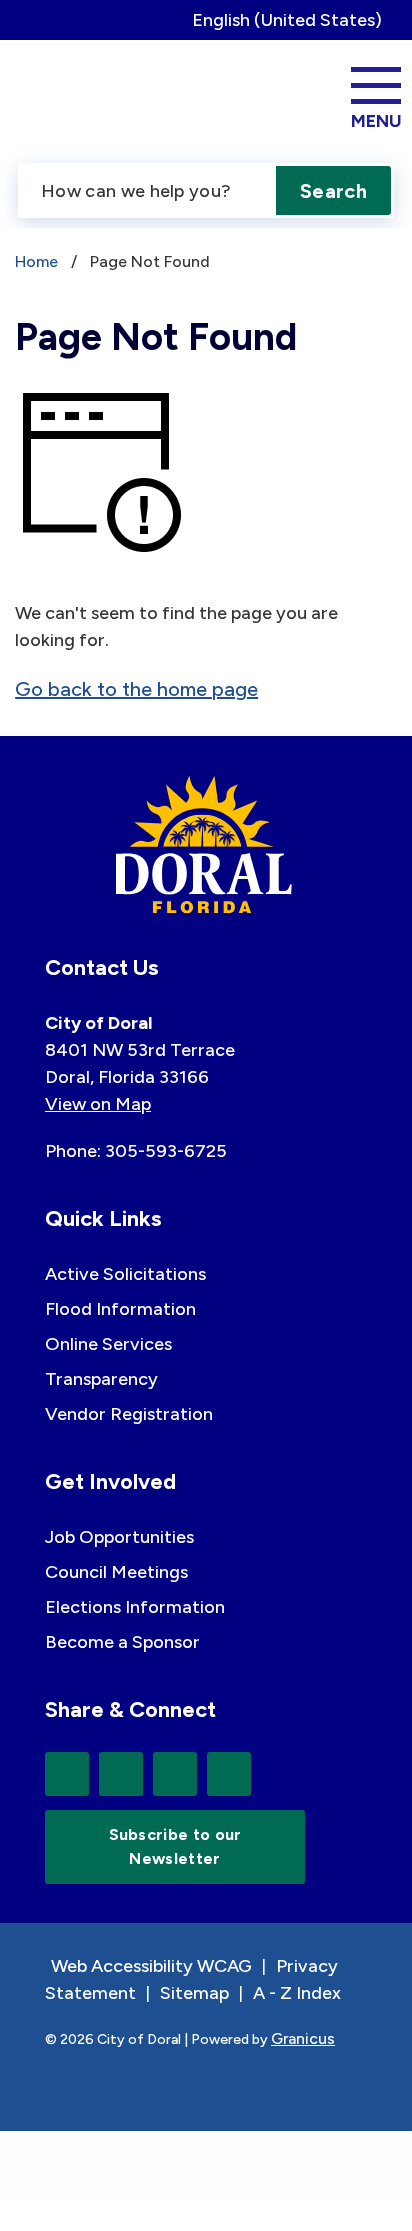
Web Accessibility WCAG (151, 1966)
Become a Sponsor (122, 1642)
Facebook (121, 1774)
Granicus (303, 2038)
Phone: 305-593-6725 (136, 1151)
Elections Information (135, 1607)
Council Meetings (116, 1572)
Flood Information (120, 1309)
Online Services (108, 1344)
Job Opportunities (119, 1537)
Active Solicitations (125, 1274)
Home (36, 261)
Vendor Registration (129, 1414)
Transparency (101, 1379)
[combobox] (294, 20)
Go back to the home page (136, 689)
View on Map (98, 1104)
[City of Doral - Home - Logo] (83, 95)
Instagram (229, 1774)
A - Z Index (297, 1993)
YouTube (175, 1774)
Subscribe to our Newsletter (175, 1846)
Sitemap (194, 1993)
